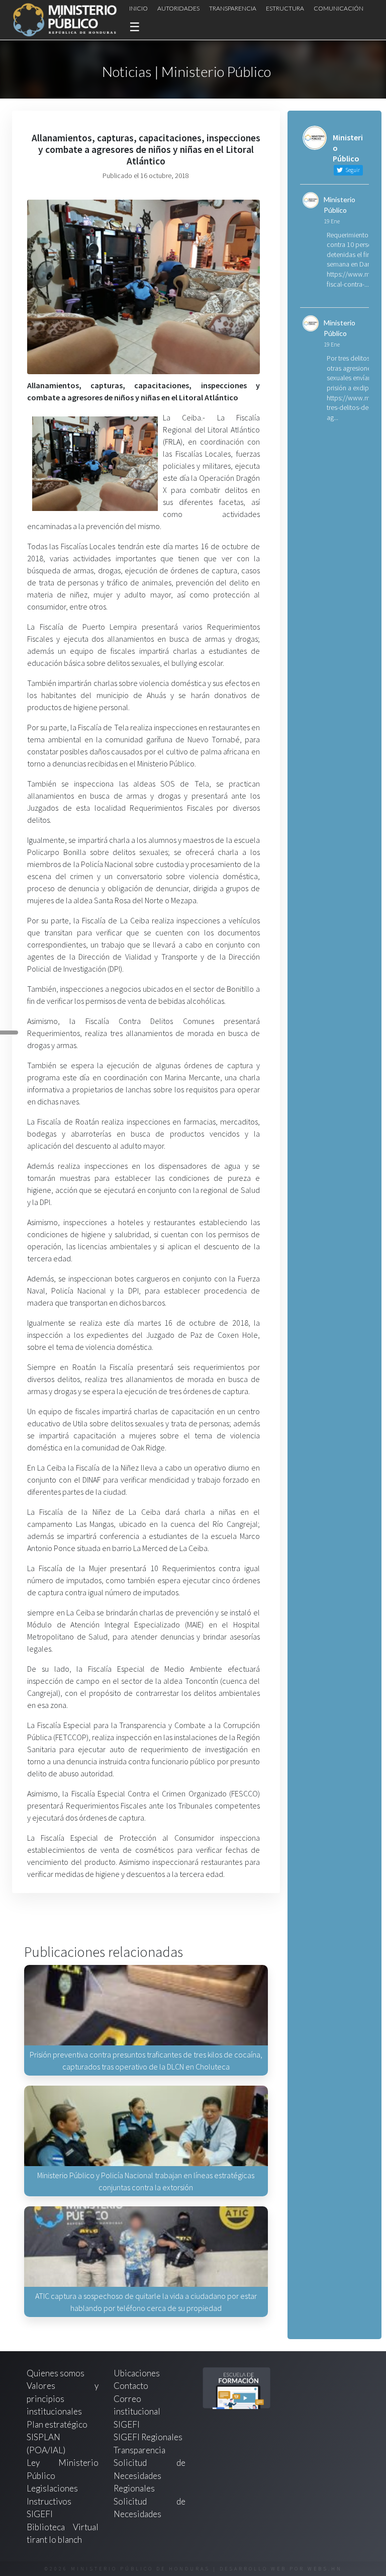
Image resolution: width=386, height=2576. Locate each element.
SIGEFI (127, 2424)
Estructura (285, 8)
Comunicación (339, 8)
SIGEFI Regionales (148, 2437)
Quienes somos (56, 2373)
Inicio (138, 8)
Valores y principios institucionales (63, 2398)
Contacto (131, 2386)
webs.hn (325, 2569)
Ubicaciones (137, 2373)
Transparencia (233, 8)
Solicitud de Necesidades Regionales (150, 2475)
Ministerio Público (340, 205)
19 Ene (332, 221)
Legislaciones (52, 2488)
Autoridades (178, 8)
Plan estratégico (58, 2424)
